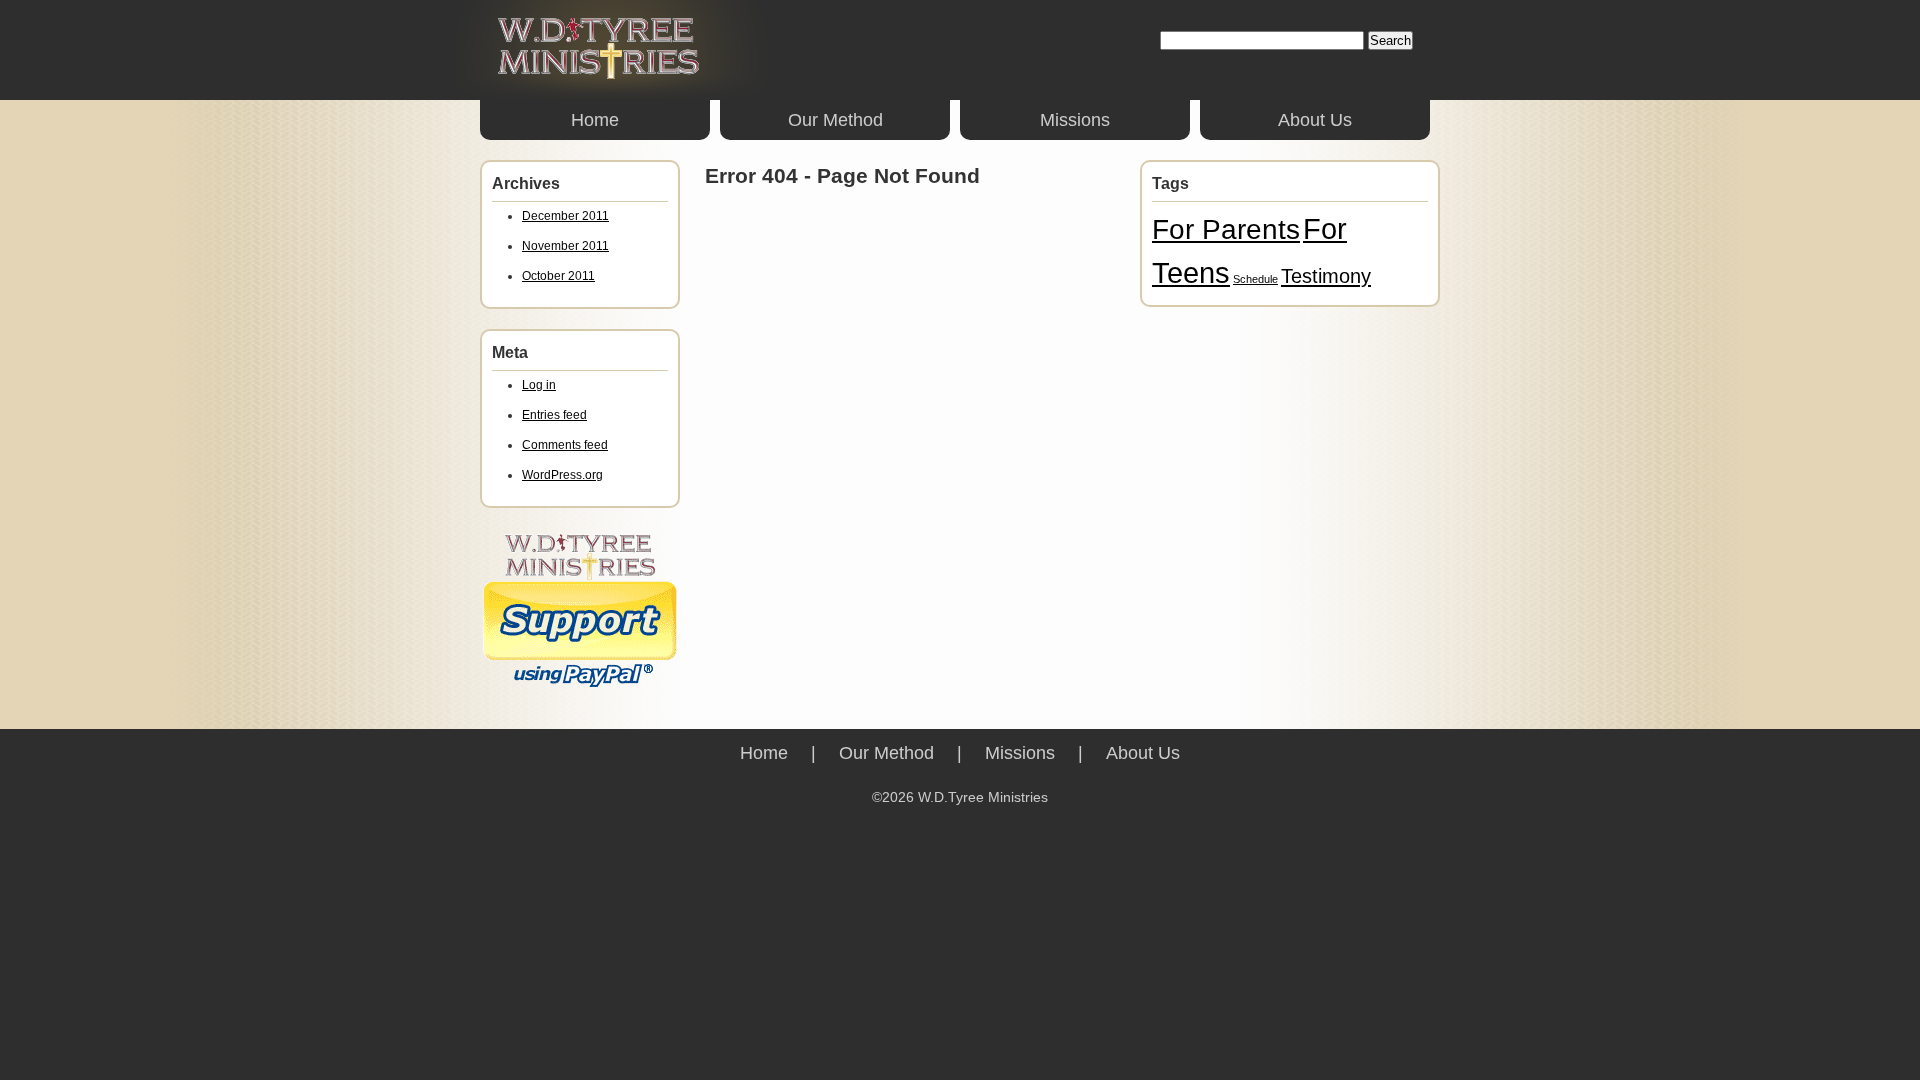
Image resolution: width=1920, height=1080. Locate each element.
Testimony (1326, 276)
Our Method (835, 120)
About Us (1315, 120)
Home (595, 120)
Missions (1075, 120)
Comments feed (565, 445)
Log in (539, 385)
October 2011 (558, 276)
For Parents (1226, 229)
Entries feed (554, 415)
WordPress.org (562, 475)
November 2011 (565, 246)
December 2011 (565, 216)
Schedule (1255, 279)
